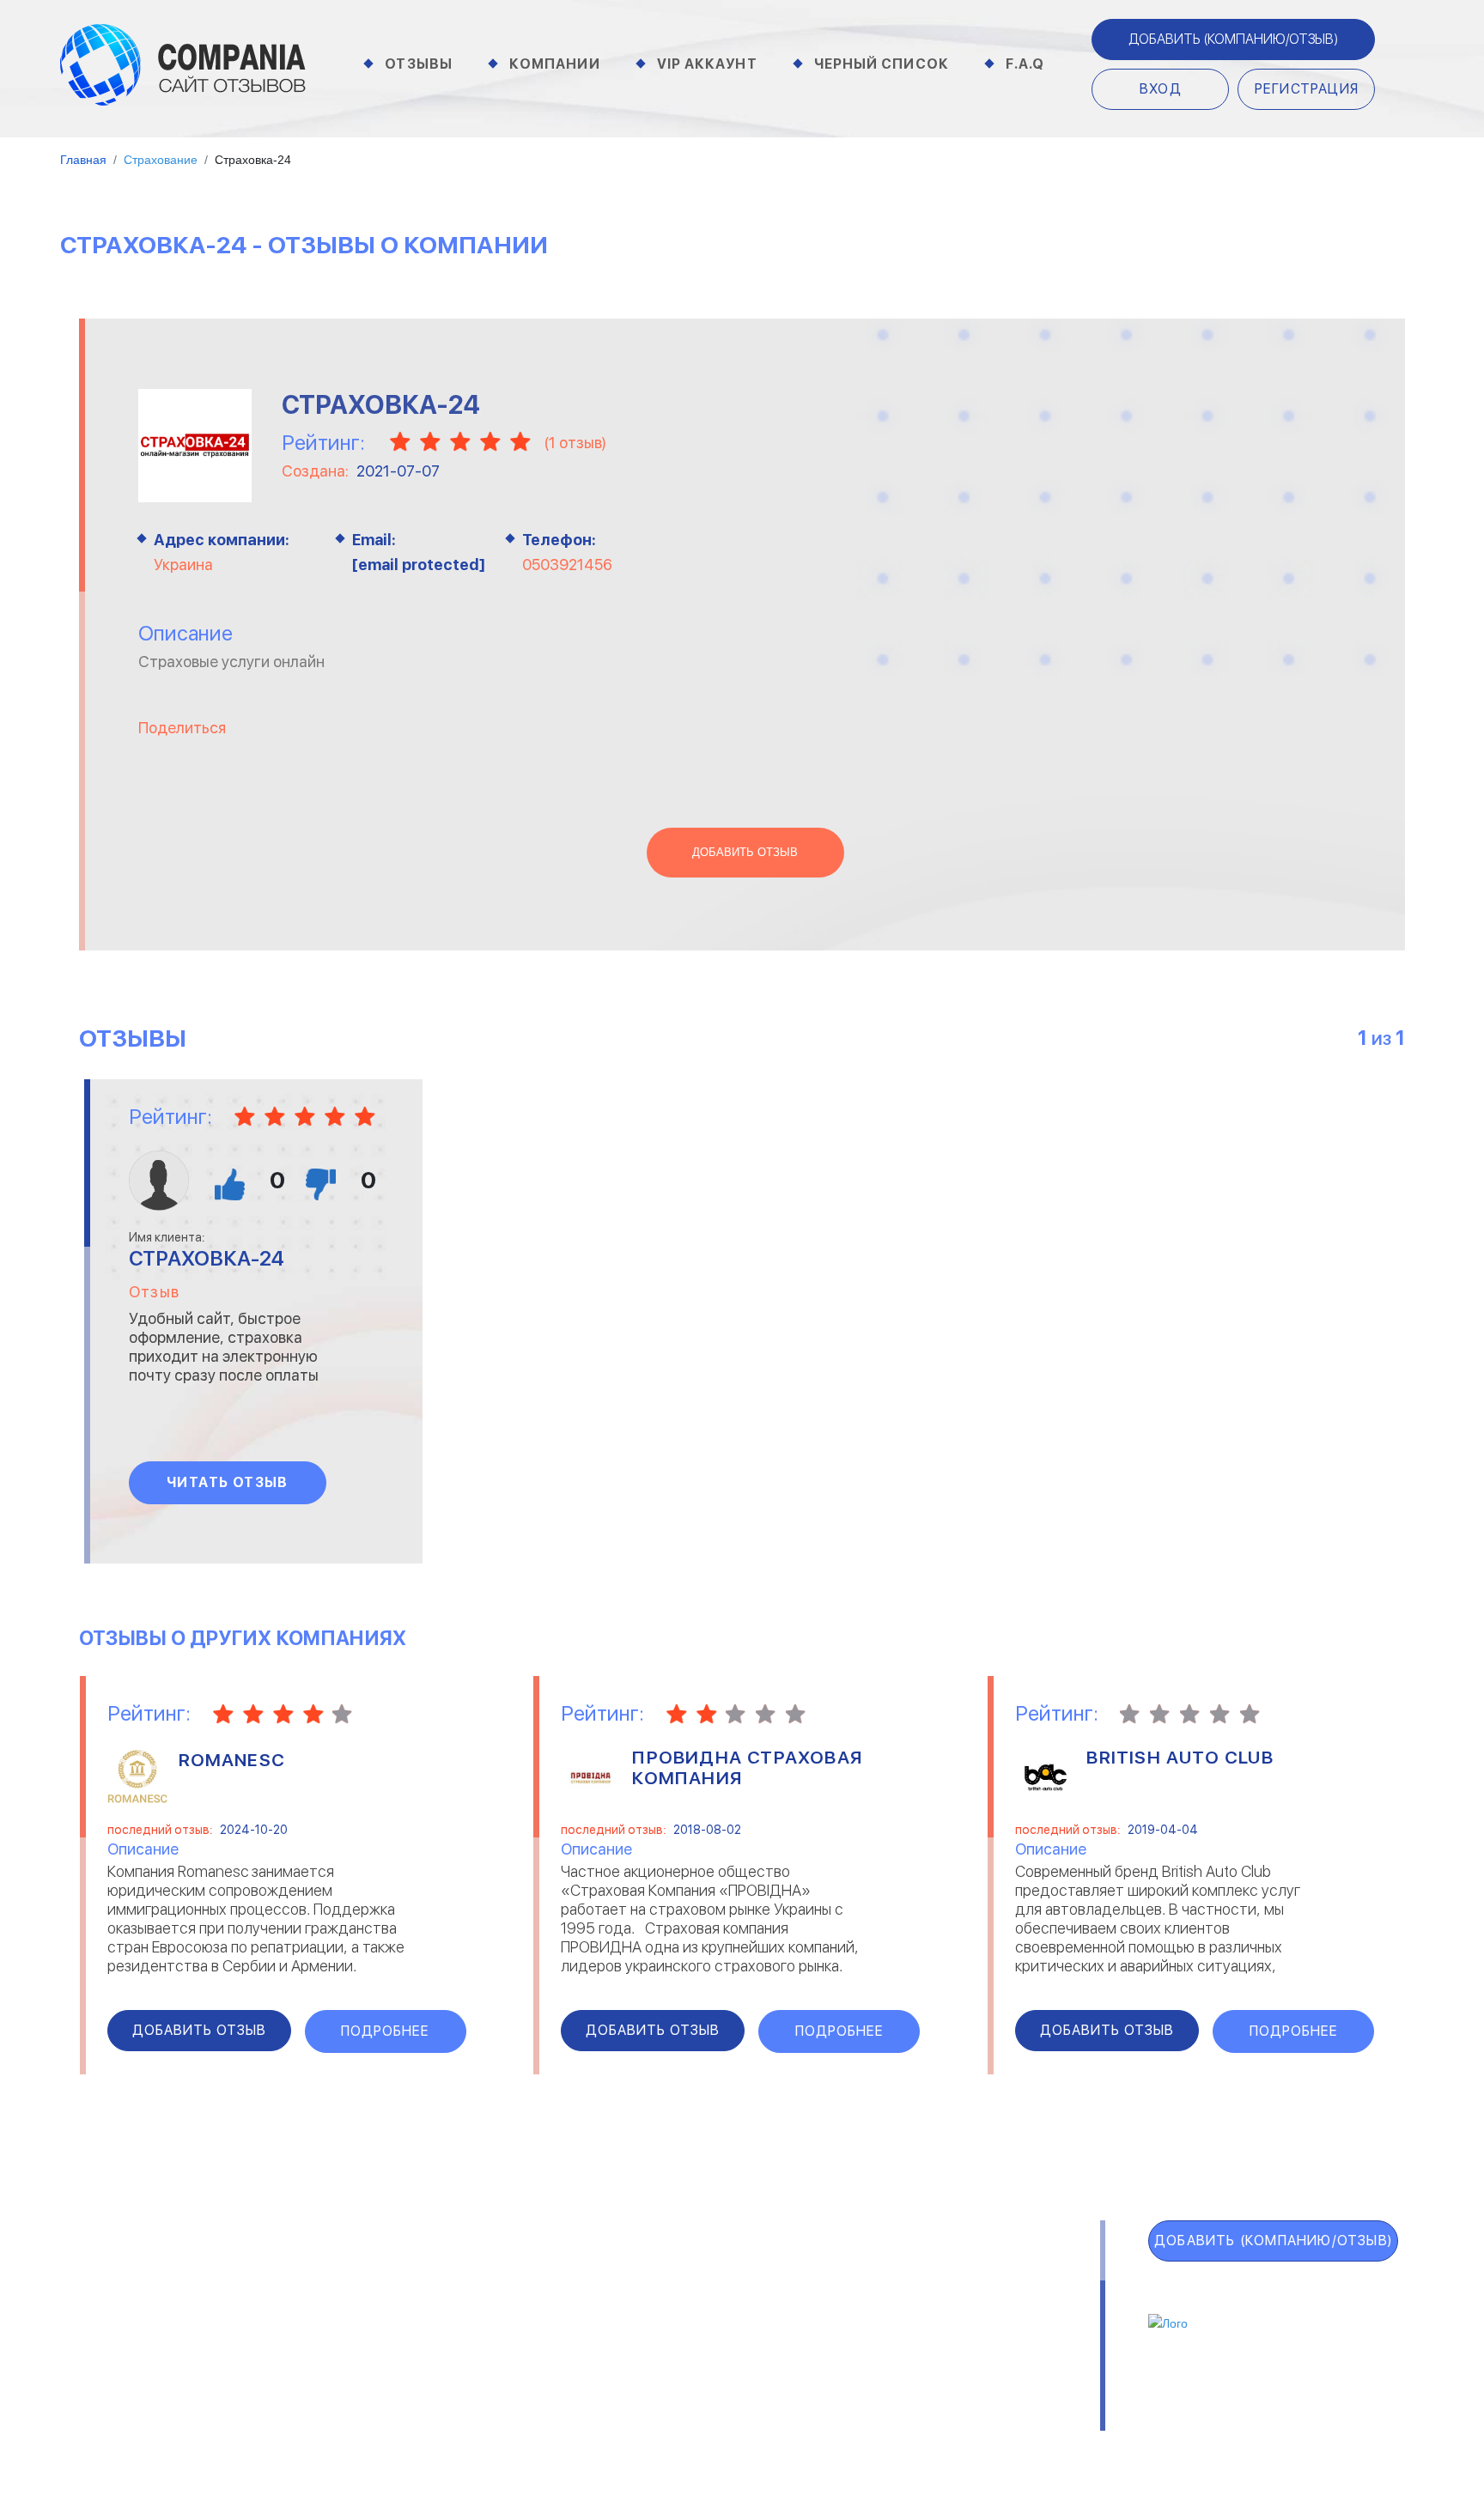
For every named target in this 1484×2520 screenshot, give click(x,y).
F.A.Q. (112, 2390)
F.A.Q (1025, 64)
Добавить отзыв (745, 853)
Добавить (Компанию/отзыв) (1233, 39)
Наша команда (1002, 2423)
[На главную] (183, 64)
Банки (327, 2298)
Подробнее (385, 2031)
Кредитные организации (959, 2275)
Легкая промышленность (960, 2298)
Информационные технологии (666, 2320)
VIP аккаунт (152, 2315)
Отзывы (419, 64)
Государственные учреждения (666, 2275)
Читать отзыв (228, 1482)
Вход (1161, 89)
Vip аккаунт (707, 64)
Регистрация (1307, 89)
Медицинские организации (962, 2365)
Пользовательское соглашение (526, 2423)
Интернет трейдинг (634, 2298)
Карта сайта (155, 2428)
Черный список (882, 64)
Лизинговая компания (948, 2320)
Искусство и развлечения (654, 2342)
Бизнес (331, 2320)
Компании (555, 64)
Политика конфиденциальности (795, 2423)
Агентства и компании (383, 2275)
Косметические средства (655, 2365)
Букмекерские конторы (383, 2342)
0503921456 (567, 565)
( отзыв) (575, 443)
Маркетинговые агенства (962, 2342)
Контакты (344, 2423)
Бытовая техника (365, 2365)
